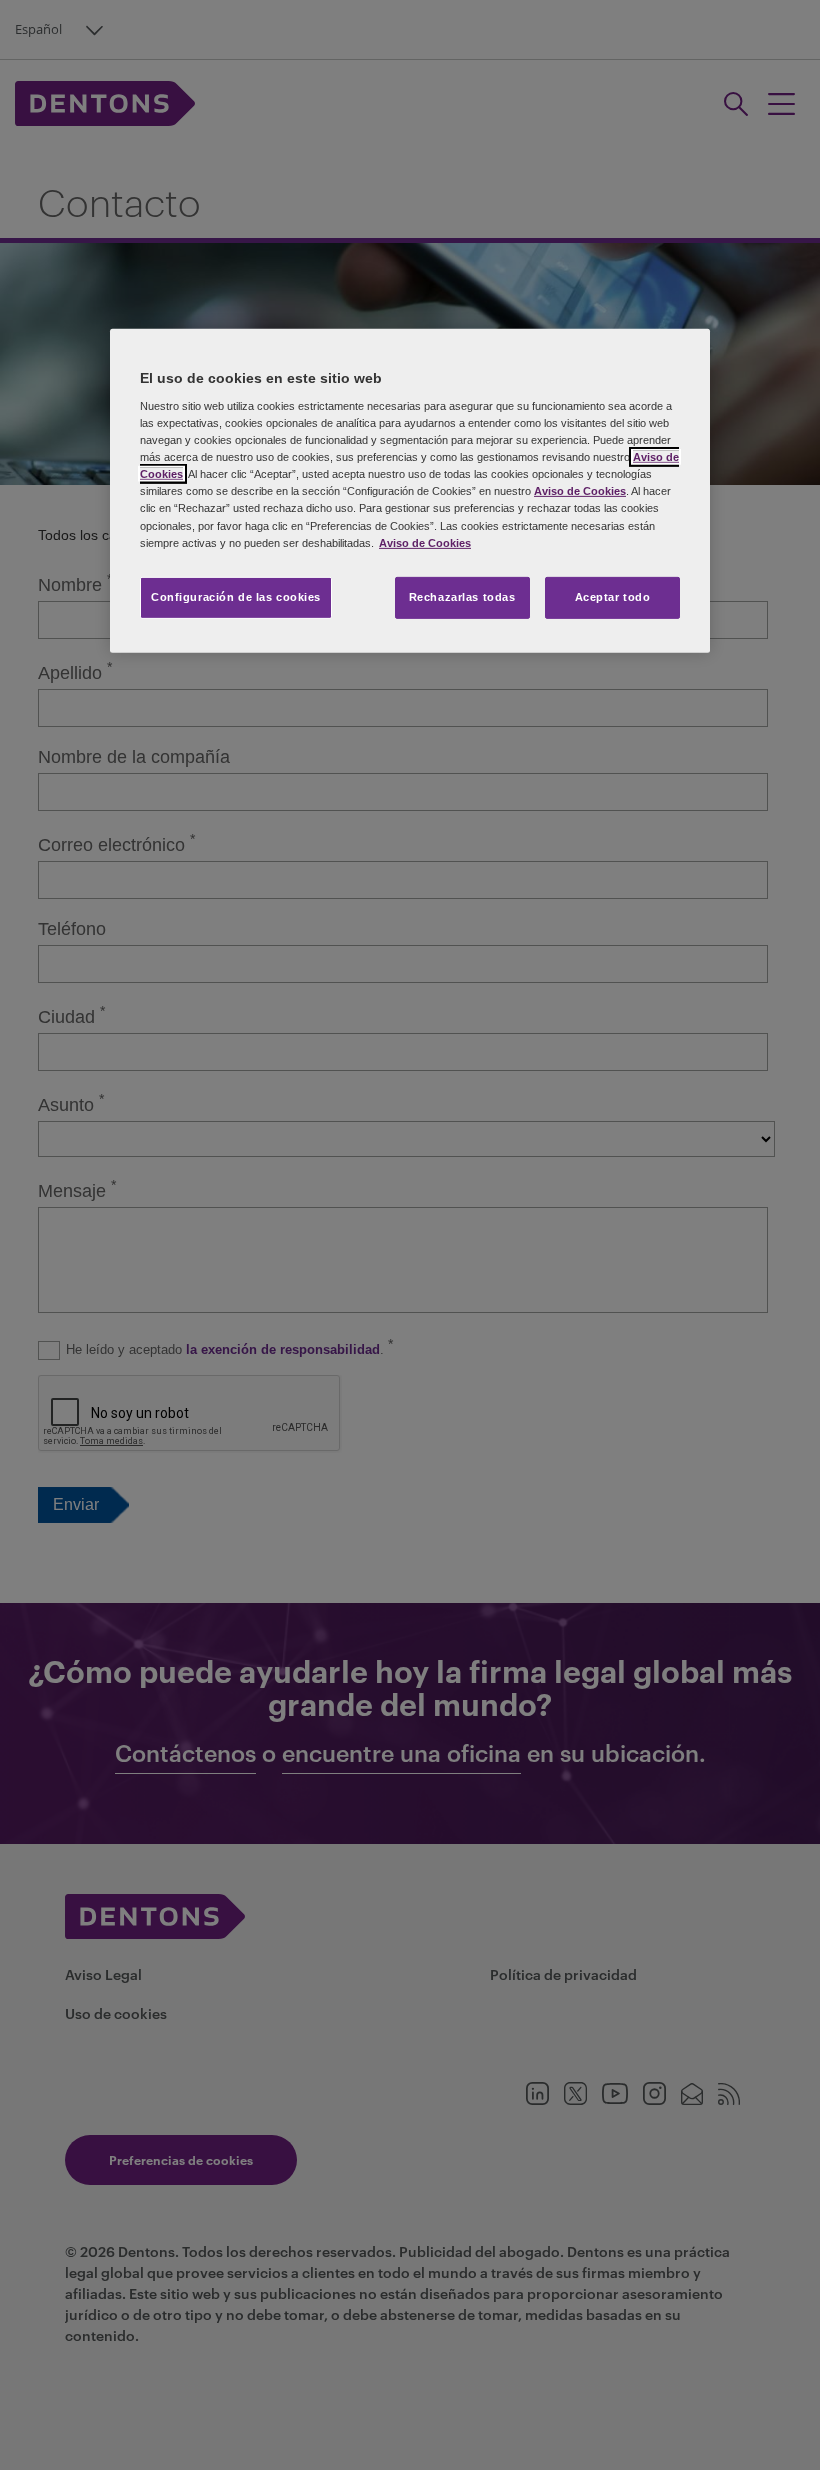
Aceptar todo (613, 597)
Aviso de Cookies (580, 491)
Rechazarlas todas (462, 597)
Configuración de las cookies (236, 597)
